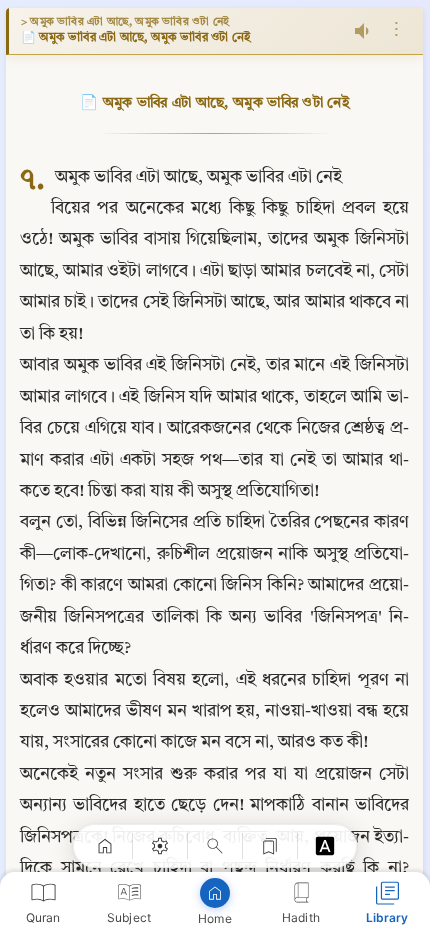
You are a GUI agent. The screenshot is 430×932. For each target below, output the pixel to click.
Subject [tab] (129, 917)
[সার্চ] (215, 846)
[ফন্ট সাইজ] (325, 846)
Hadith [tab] (301, 917)
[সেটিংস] (160, 846)
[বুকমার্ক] (270, 846)
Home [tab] (214, 918)
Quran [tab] (43, 917)
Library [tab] (387, 917)
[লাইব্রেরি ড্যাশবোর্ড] (105, 846)
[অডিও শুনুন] (364, 31)
